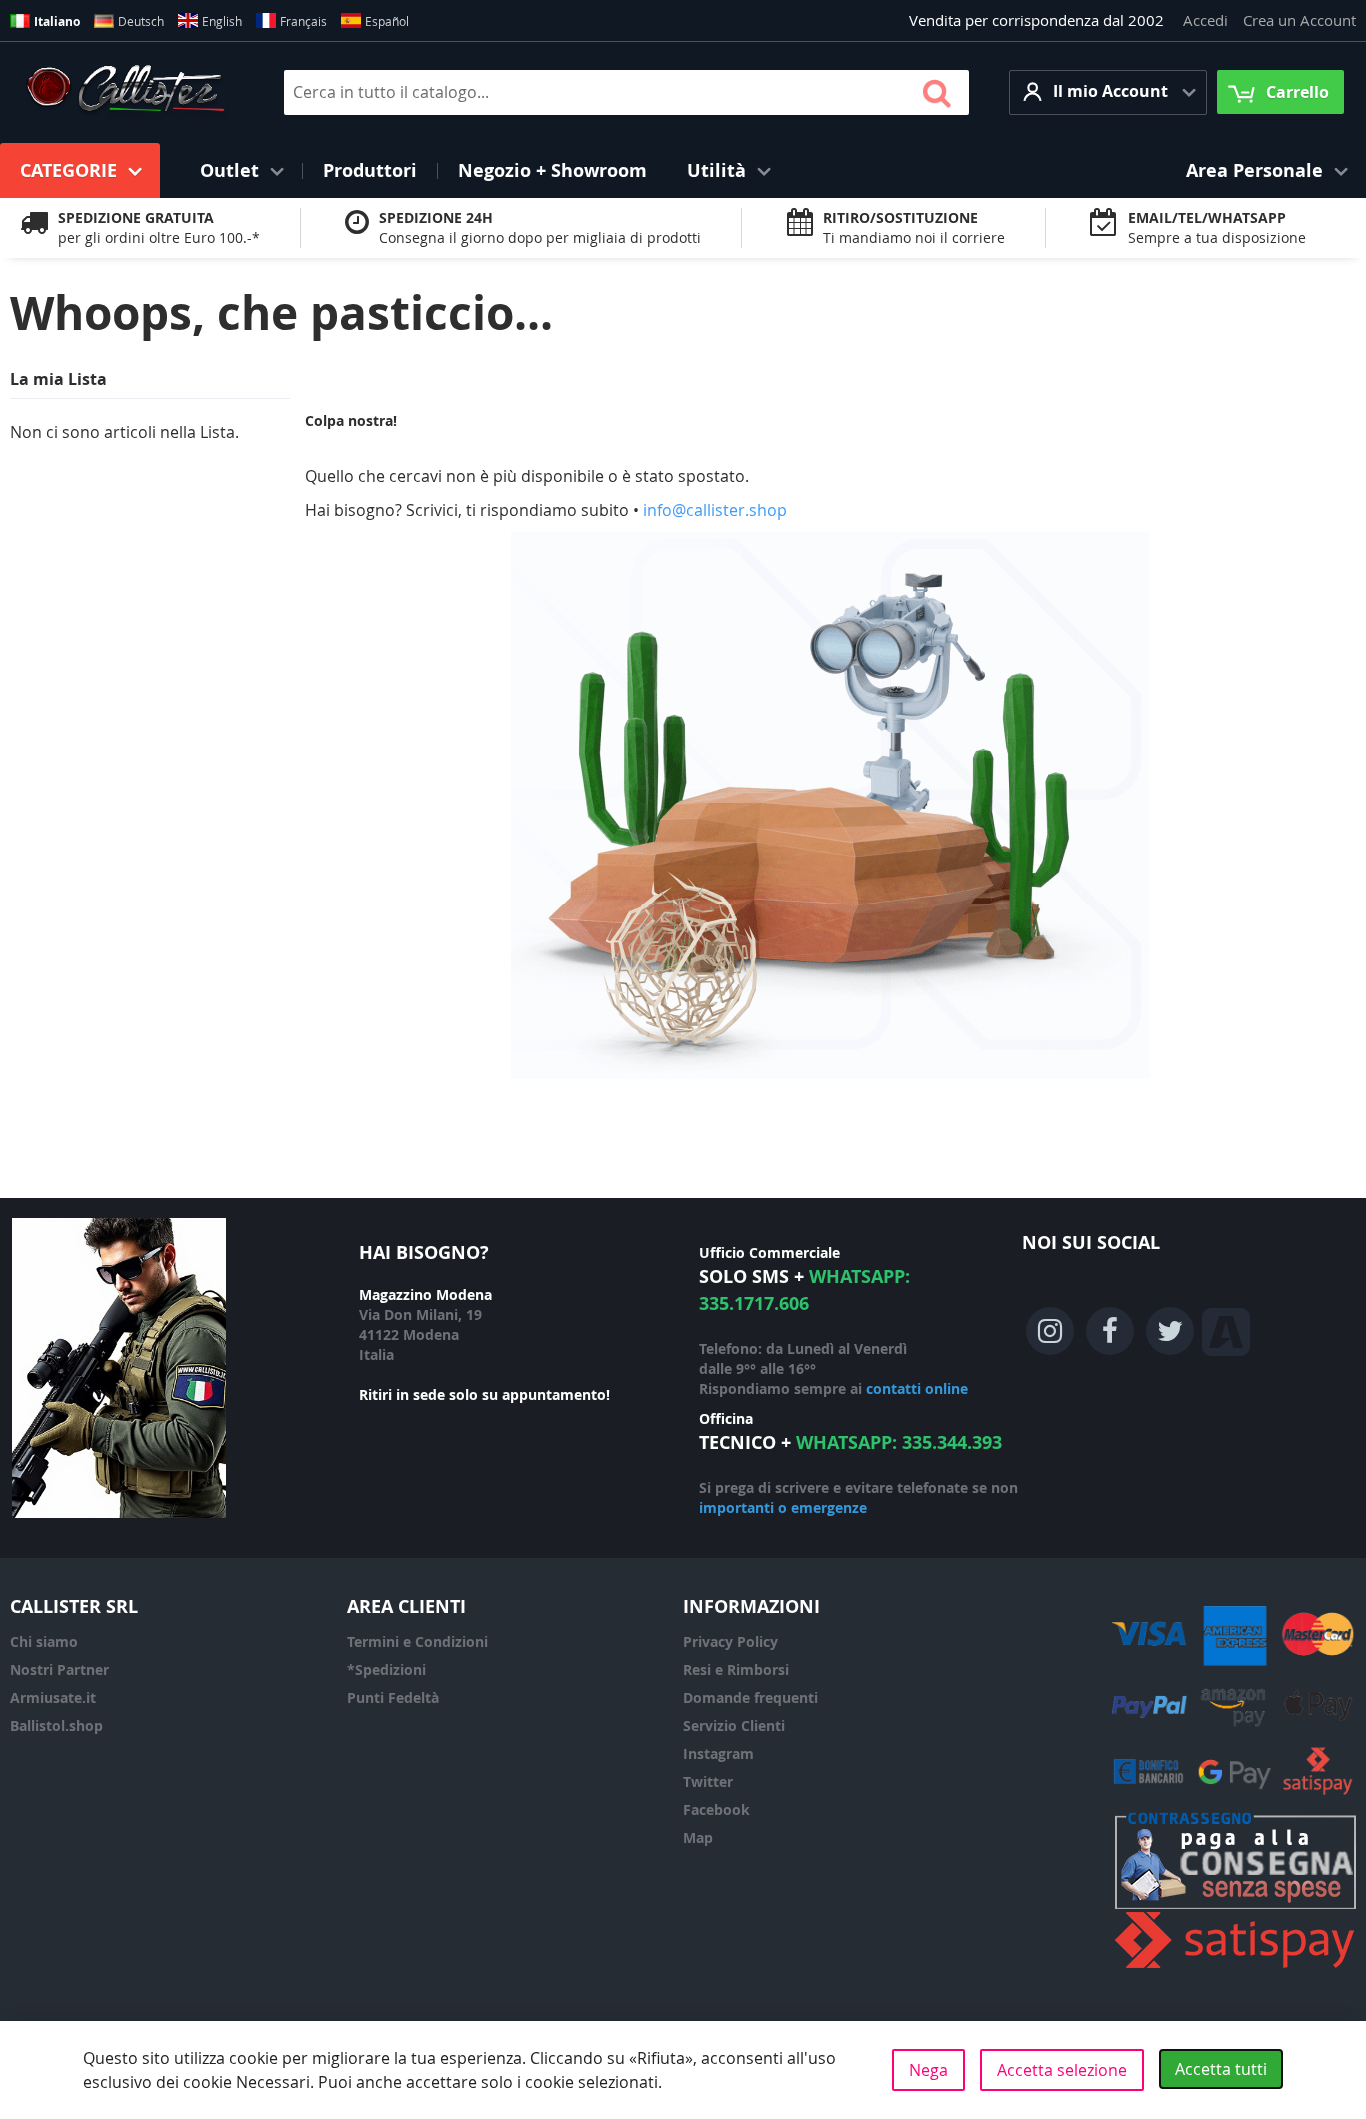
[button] (1108, 92)
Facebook (716, 1809)
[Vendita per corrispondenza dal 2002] (125, 92)
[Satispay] (1235, 1968)
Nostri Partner (59, 1669)
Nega (928, 2070)
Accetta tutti (1221, 2069)
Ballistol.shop (56, 1725)
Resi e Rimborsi (736, 1669)
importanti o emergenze (783, 1507)
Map (698, 1837)
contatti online (917, 1388)
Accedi (1205, 20)
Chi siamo (44, 1641)
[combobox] (626, 92)
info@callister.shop (715, 510)
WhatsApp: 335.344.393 (899, 1442)
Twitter (708, 1781)
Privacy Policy (730, 1641)
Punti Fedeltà (393, 1697)
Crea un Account (1299, 20)
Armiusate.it (53, 1697)
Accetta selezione (1062, 2070)
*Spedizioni (386, 1669)
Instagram (718, 1753)
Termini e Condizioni (417, 1641)
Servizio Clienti (734, 1725)
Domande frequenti (750, 1697)
